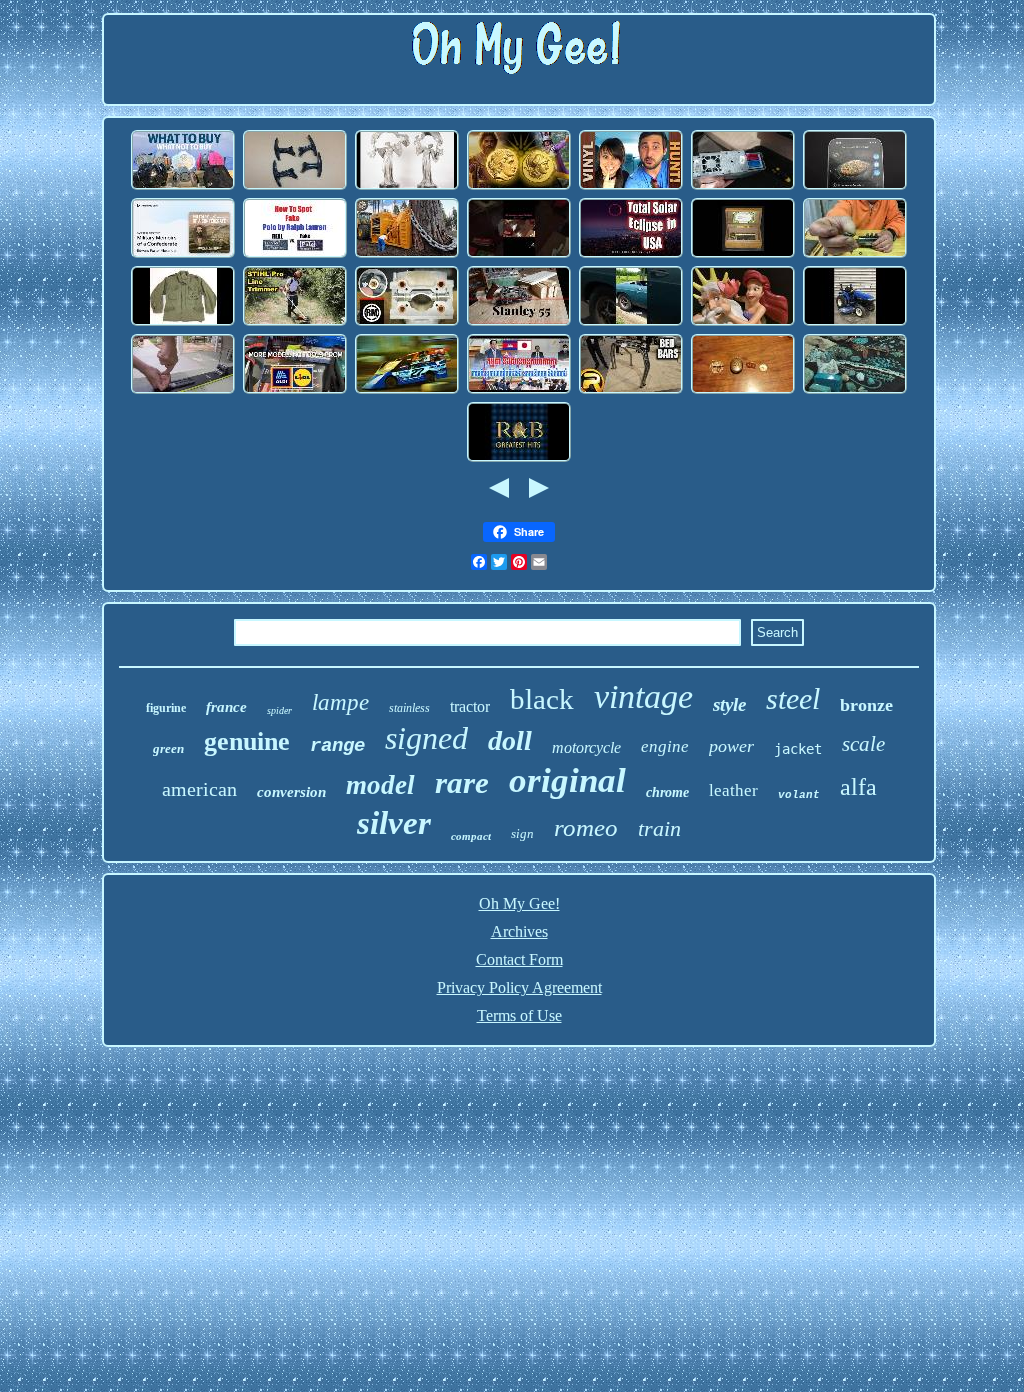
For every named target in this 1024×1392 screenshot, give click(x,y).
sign (522, 833)
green (168, 748)
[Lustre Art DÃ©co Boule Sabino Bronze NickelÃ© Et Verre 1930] (407, 186)
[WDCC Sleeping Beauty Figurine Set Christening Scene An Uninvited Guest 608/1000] (743, 322)
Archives (519, 931)
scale (863, 744)
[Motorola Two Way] (295, 390)
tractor (470, 706)
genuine (247, 741)
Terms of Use (519, 1015)
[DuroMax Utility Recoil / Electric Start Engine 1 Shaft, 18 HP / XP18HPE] (631, 322)
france (226, 707)
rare (462, 782)
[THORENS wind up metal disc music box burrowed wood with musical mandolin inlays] (743, 254)
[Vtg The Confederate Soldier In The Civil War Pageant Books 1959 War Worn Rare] (183, 254)
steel (793, 698)
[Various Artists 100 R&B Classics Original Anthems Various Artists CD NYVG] (519, 458)
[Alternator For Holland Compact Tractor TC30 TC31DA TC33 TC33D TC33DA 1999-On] (855, 322)
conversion (291, 792)
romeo (586, 827)
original (567, 780)
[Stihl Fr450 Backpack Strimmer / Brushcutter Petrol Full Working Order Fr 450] (295, 322)
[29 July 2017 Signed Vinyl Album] (631, 186)
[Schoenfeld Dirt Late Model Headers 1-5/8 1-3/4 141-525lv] (407, 390)
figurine (166, 708)
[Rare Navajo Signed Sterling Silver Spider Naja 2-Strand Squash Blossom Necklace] (855, 390)
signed (426, 738)
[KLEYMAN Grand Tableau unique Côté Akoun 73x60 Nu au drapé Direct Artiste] (519, 390)
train (659, 828)
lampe (340, 702)
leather (733, 790)
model (380, 785)
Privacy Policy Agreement (519, 987)
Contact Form (519, 959)
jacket (798, 749)
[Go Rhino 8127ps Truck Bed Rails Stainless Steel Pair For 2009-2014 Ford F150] (631, 390)
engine (665, 746)
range (337, 746)
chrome (667, 792)
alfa (858, 787)
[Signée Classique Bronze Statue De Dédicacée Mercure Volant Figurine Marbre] (743, 390)
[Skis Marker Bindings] (183, 390)
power (731, 746)
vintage (643, 696)
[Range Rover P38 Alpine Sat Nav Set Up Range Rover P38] (743, 186)
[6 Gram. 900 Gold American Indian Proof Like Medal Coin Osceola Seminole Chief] (407, 254)
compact (471, 836)
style (729, 704)
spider (279, 710)
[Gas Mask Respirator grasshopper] (183, 186)
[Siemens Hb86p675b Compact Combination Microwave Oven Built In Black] (855, 186)
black (542, 699)
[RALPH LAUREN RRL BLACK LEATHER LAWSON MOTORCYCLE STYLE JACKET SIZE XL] (295, 254)
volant (799, 795)
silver (394, 823)
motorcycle (586, 747)
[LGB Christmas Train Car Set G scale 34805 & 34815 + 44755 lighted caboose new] (519, 254)
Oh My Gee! (519, 903)
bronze (866, 705)
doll (510, 740)
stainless (409, 708)
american (199, 789)
